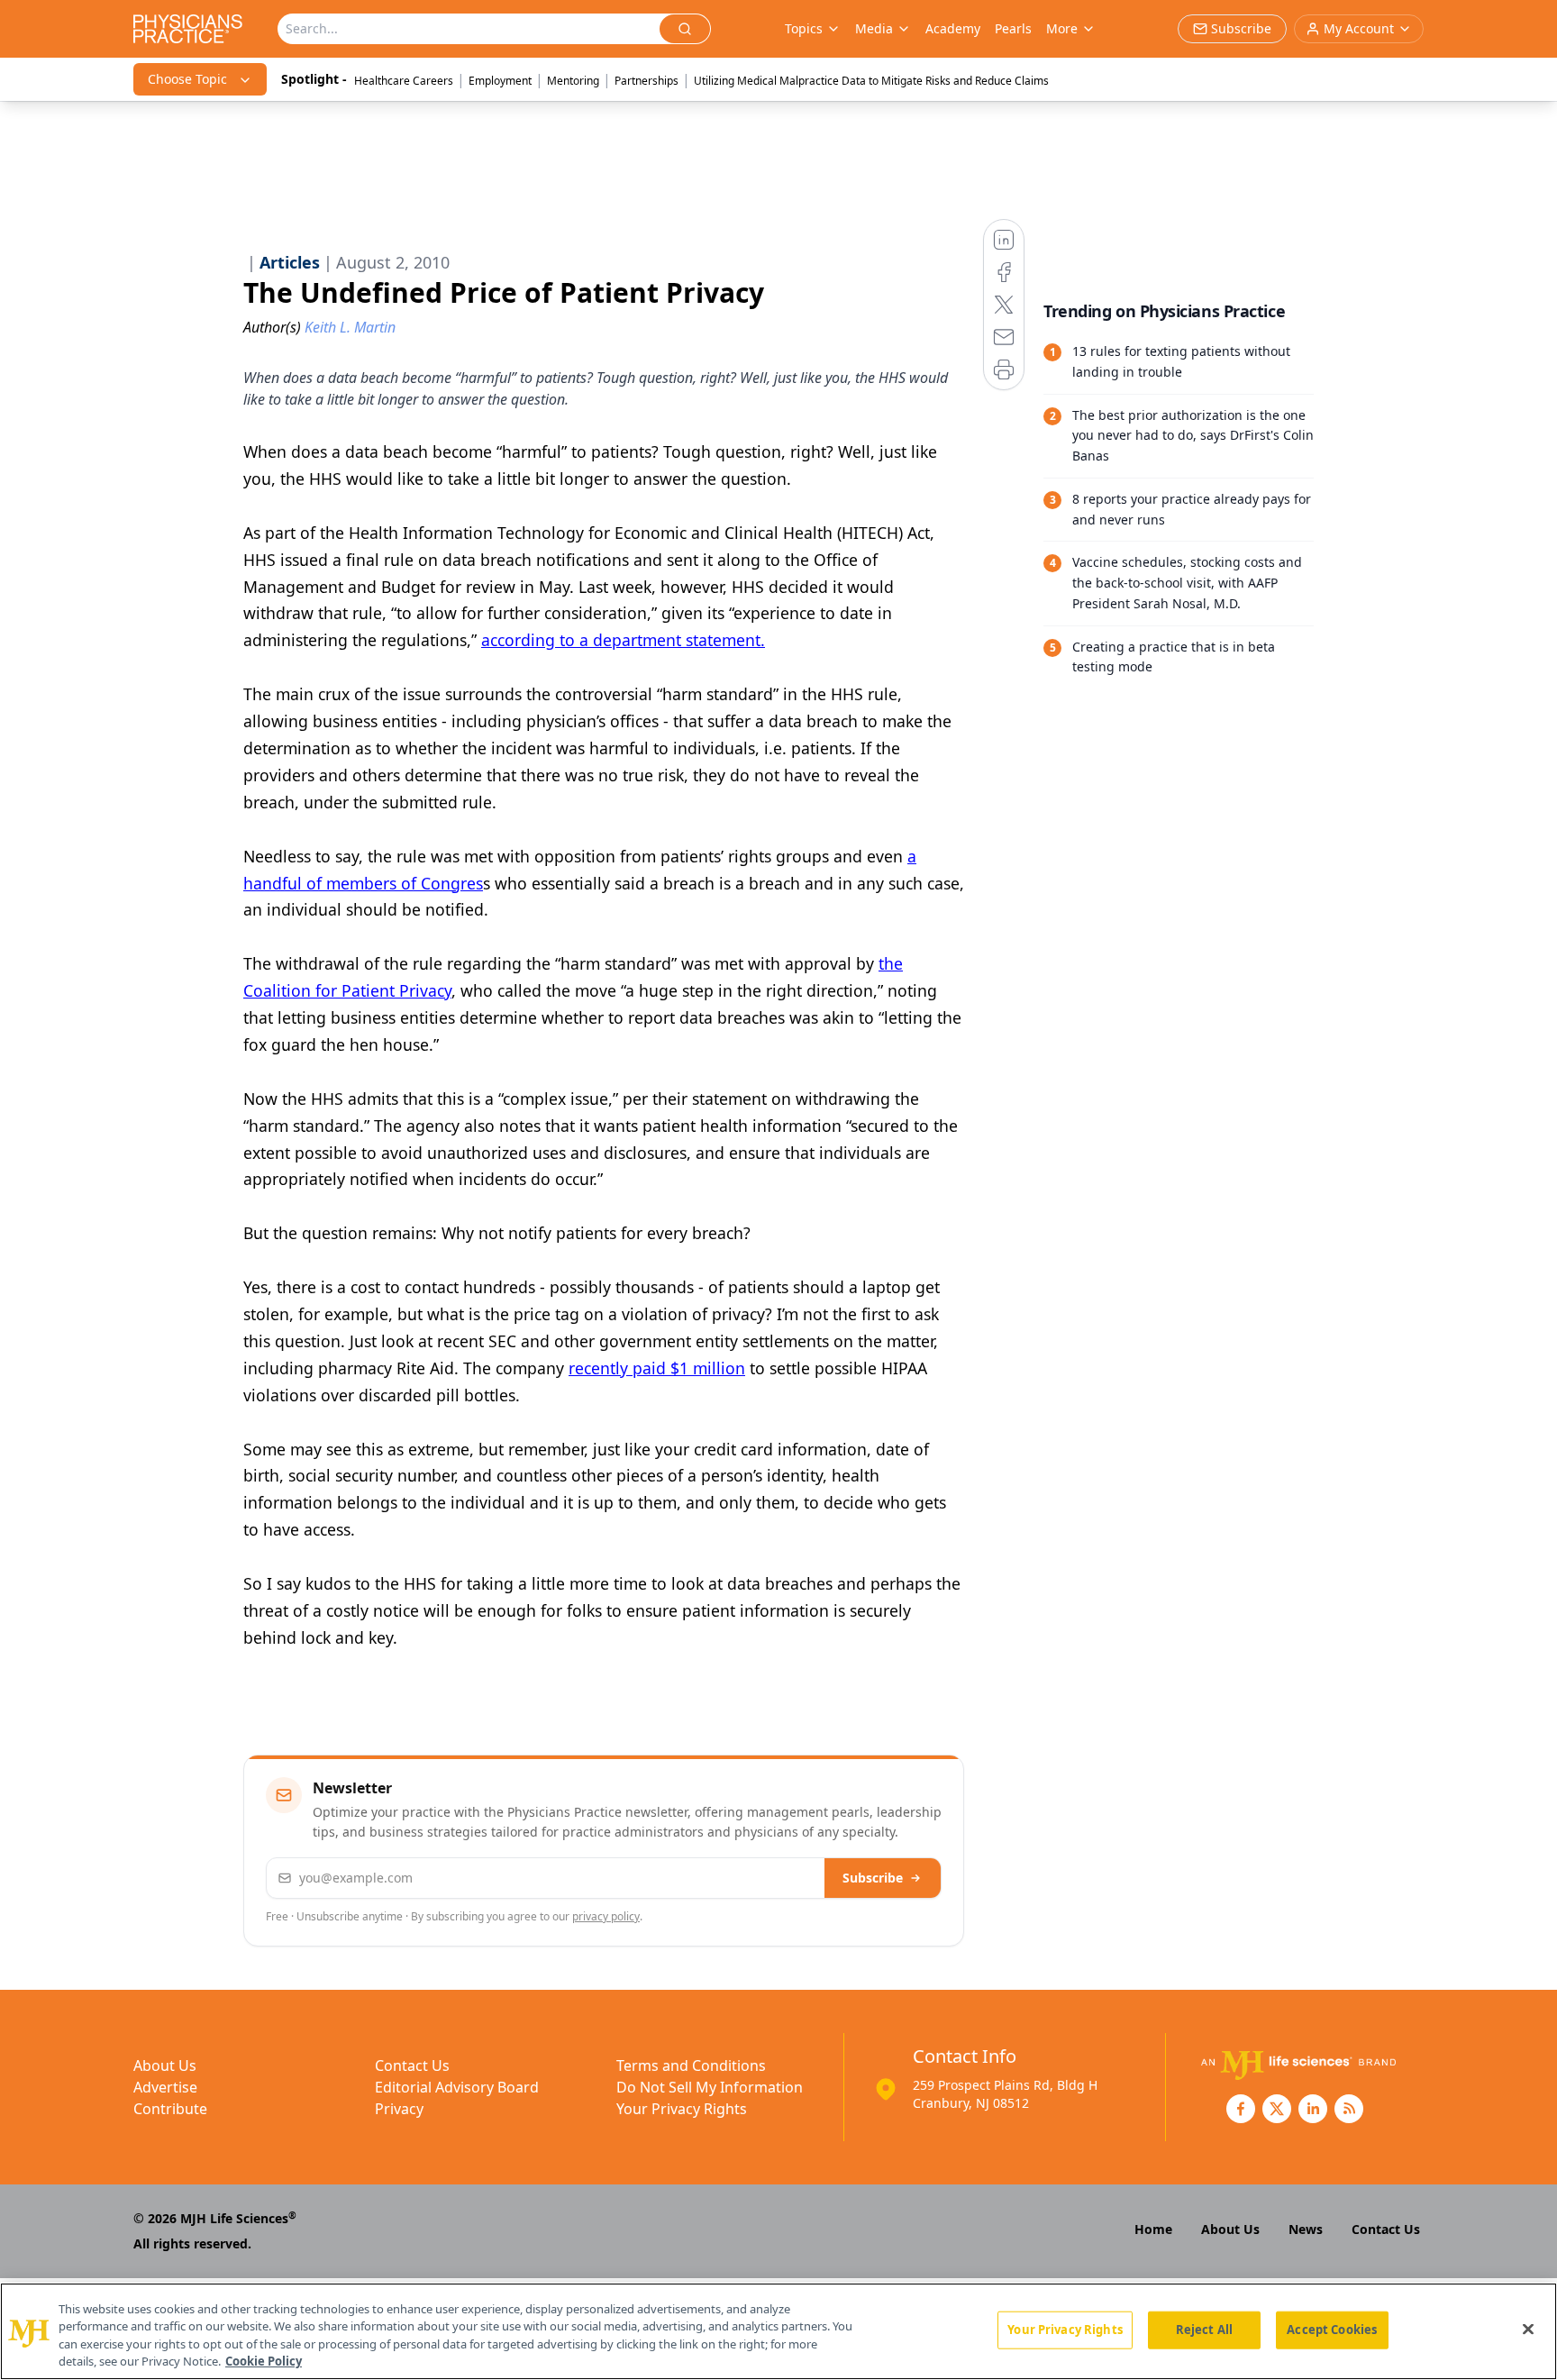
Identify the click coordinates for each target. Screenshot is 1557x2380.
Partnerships (646, 81)
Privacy (399, 2109)
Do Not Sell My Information (710, 2087)
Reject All (1204, 2330)
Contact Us (412, 2065)
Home (1153, 2229)
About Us (165, 2065)
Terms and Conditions (691, 2065)
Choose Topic (187, 79)
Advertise (165, 2087)
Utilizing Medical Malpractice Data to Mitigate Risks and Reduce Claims (871, 81)
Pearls (1013, 28)
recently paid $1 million (657, 1368)
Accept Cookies (1332, 2330)
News (1306, 2229)
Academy (953, 28)
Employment (500, 81)
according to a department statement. (623, 640)
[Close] (1528, 2329)
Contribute (170, 2109)
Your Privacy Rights (682, 2109)
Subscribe (873, 1878)
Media (874, 28)
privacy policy (606, 1916)
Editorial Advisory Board (457, 2087)
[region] (778, 2331)
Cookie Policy (264, 2361)
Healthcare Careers (404, 81)
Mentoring (573, 81)
